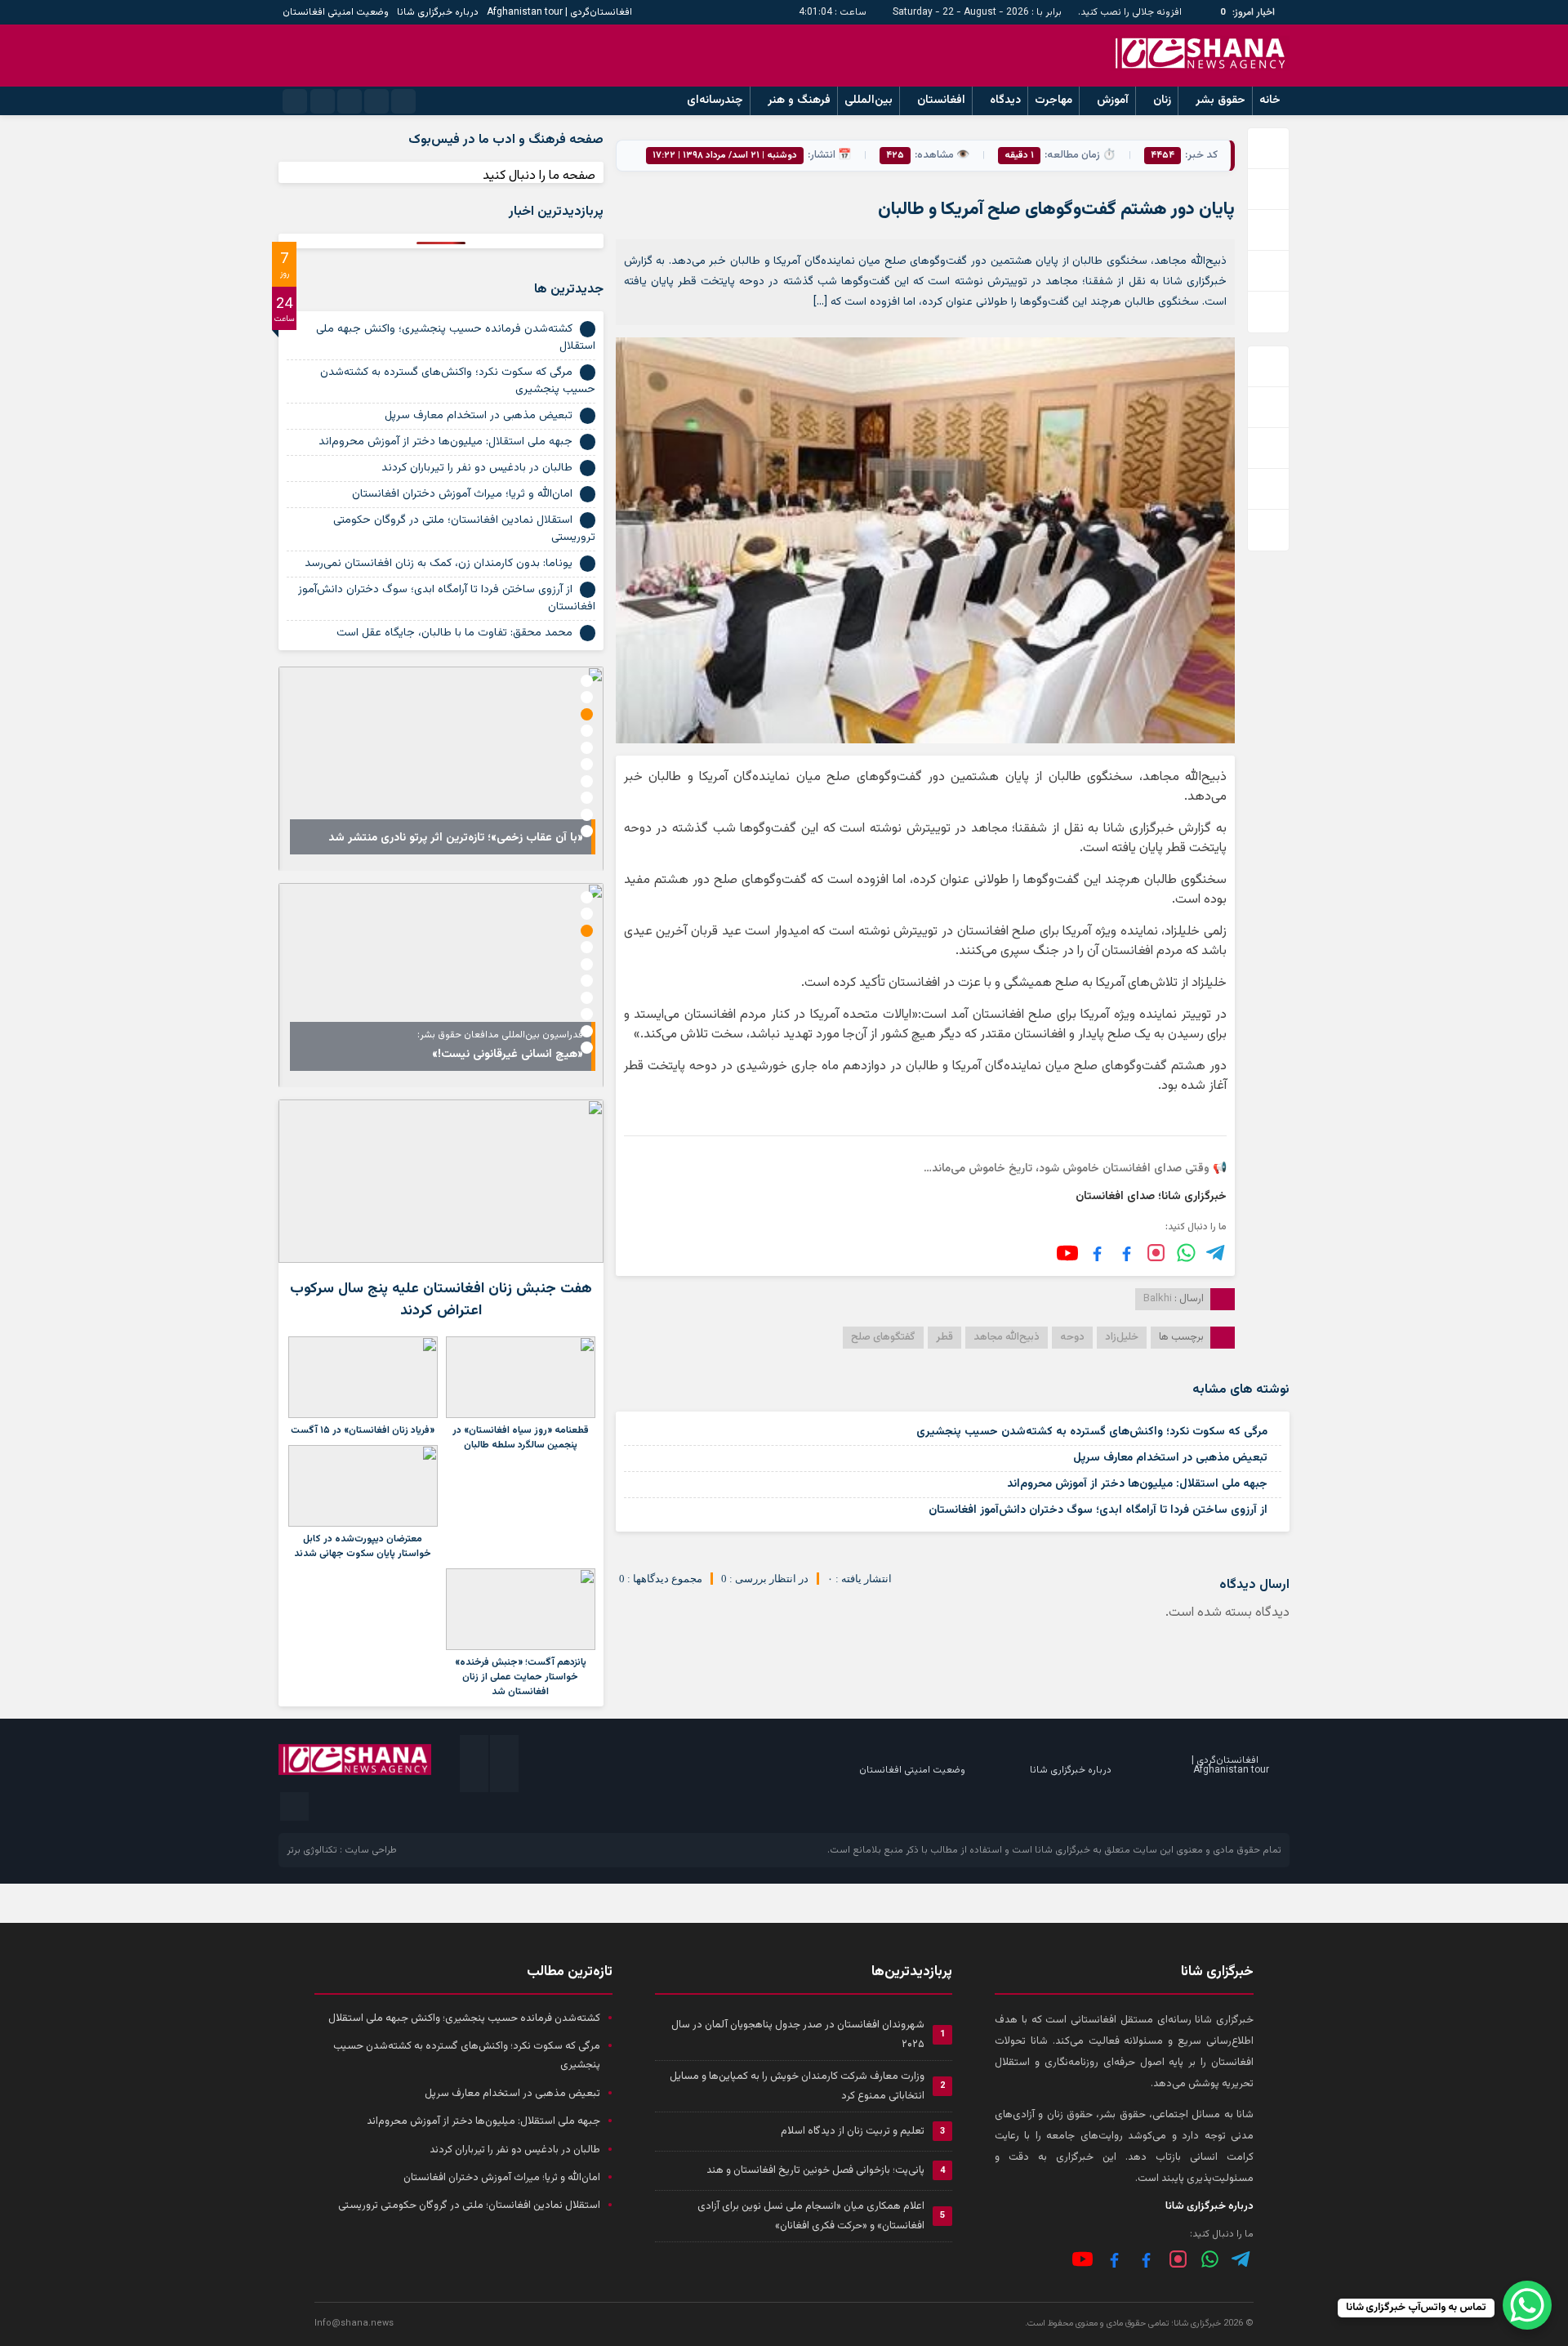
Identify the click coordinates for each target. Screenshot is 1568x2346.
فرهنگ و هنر (799, 100)
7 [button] (587, 781)
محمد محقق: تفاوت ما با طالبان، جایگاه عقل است (454, 633)
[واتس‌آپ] (1186, 1253)
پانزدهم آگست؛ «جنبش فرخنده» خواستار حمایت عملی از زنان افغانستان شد (521, 1677)
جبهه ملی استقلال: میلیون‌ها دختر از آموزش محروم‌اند (1137, 1484)
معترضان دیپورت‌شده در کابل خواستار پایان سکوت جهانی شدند (363, 1546)
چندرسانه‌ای (715, 100)
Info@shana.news (354, 2324)
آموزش (1113, 100)
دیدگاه (1005, 100)
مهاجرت (1053, 100)
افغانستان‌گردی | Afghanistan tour (559, 12)
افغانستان (941, 100)
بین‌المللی (869, 100)
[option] (441, 769)
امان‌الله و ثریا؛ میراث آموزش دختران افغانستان (462, 494)
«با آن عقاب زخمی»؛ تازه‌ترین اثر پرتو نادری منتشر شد (456, 838)
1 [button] (587, 681)
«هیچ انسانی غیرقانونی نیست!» (508, 1055)
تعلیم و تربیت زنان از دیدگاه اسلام (853, 2131)
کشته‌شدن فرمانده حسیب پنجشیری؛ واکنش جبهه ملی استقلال (456, 338)
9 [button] (587, 815)
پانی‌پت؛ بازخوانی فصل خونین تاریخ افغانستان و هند (815, 2170)
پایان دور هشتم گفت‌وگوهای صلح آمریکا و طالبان (1056, 210)
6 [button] (587, 764)
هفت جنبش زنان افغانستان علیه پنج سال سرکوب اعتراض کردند (441, 1300)
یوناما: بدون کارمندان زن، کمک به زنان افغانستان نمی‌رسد (439, 564)
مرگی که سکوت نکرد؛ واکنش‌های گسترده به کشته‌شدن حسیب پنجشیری (1092, 1432)
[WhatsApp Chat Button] (1527, 2305)
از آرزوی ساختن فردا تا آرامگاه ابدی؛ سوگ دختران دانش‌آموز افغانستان (1098, 1510)
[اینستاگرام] (1156, 1253)
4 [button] (587, 731)
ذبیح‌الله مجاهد (1007, 1337)
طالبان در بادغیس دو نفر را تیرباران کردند (477, 468)
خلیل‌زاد (1122, 1337)
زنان (1162, 100)
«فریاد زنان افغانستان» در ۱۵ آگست (363, 1430)
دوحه (1072, 1337)
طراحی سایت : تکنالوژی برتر (342, 1850)
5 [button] (587, 748)
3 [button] (587, 714)
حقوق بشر (1221, 100)
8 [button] (587, 798)
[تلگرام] (1216, 1253)
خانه (1270, 100)
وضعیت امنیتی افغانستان (336, 12)
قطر (944, 1337)
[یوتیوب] (1067, 1253)
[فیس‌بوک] (1127, 1253)
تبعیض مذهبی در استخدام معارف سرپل (1170, 1458)
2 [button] (587, 697)
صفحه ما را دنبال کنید (539, 176)
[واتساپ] (1210, 2259)
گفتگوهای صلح (883, 1337)
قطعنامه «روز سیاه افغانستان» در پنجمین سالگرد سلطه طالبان (521, 1438)
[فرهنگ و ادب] (1097, 1253)
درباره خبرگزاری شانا (438, 12)
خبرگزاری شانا (1062, 1850)
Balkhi (1158, 1299)
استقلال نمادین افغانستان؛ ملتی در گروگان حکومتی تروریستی (464, 529)
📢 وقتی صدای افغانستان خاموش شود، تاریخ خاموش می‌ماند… (1075, 1169)
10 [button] (587, 831)
